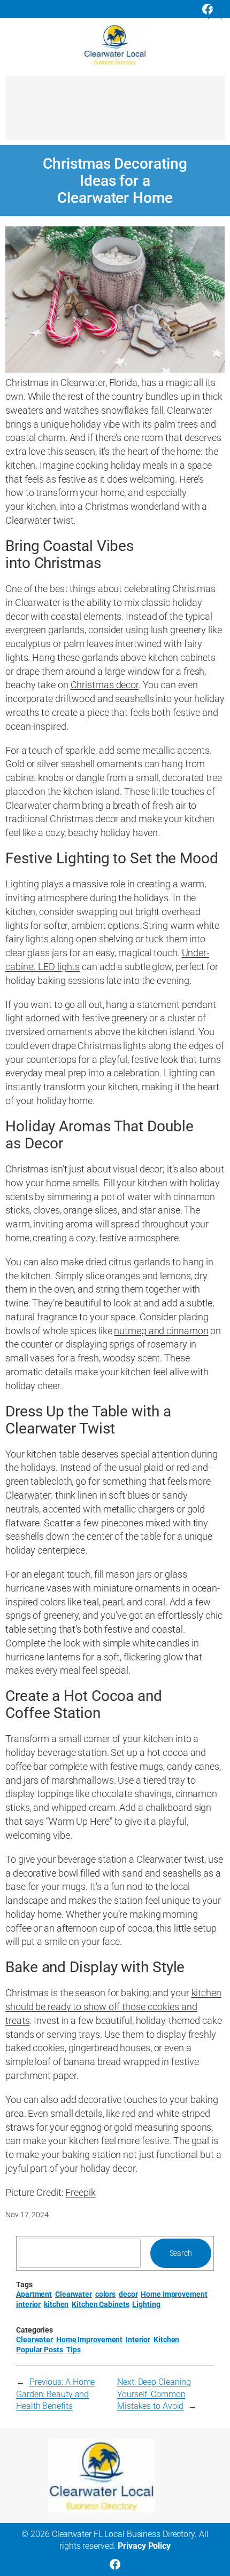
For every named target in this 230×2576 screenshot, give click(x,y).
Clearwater (28, 1495)
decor (128, 2294)
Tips (74, 2350)
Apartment (34, 2294)
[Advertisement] (115, 113)
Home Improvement (174, 2294)
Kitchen (166, 2339)
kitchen (56, 2304)
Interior (138, 2339)
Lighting (146, 2304)
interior (28, 2304)
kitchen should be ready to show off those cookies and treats (113, 2007)
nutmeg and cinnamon (161, 1331)
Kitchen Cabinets (100, 2304)
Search (181, 2253)
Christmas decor (105, 685)
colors (105, 2294)
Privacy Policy (144, 2546)
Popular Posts (40, 2350)
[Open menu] (215, 12)
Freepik (80, 2192)
